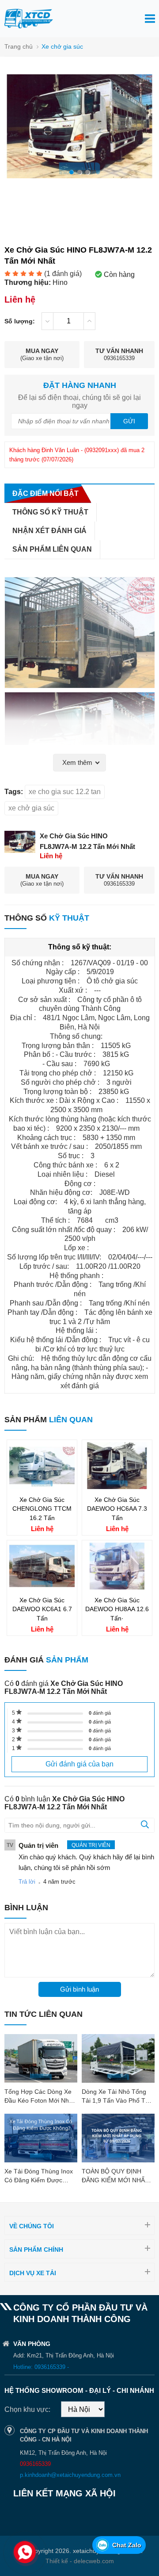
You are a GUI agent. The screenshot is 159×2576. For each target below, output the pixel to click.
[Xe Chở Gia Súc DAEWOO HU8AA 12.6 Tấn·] (117, 1587)
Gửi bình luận (79, 1989)
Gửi (129, 421)
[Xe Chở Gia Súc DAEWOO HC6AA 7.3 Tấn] (117, 1487)
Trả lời (27, 1882)
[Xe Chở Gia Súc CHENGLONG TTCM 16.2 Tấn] (42, 1487)
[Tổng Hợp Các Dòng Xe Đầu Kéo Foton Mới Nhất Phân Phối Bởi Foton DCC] (41, 2058)
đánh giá (100, 1713)
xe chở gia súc (31, 808)
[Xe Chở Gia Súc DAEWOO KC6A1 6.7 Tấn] (42, 1587)
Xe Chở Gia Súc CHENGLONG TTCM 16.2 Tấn (42, 1509)
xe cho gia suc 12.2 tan (65, 792)
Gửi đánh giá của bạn (79, 1764)
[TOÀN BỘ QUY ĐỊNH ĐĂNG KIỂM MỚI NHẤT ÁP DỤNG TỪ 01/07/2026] (118, 2138)
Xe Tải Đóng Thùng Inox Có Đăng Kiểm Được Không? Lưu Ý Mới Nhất (39, 2180)
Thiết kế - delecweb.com (80, 2561)
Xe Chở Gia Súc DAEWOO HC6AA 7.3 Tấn (117, 1509)
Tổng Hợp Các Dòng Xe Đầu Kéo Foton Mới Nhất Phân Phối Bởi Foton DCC (41, 2100)
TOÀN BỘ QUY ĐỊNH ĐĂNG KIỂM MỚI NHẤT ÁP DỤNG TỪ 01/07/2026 (118, 2180)
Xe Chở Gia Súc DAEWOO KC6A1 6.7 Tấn (42, 1609)
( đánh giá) (63, 274)
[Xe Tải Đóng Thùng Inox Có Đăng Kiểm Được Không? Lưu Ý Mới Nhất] (41, 2138)
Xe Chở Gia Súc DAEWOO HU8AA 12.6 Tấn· (117, 1609)
